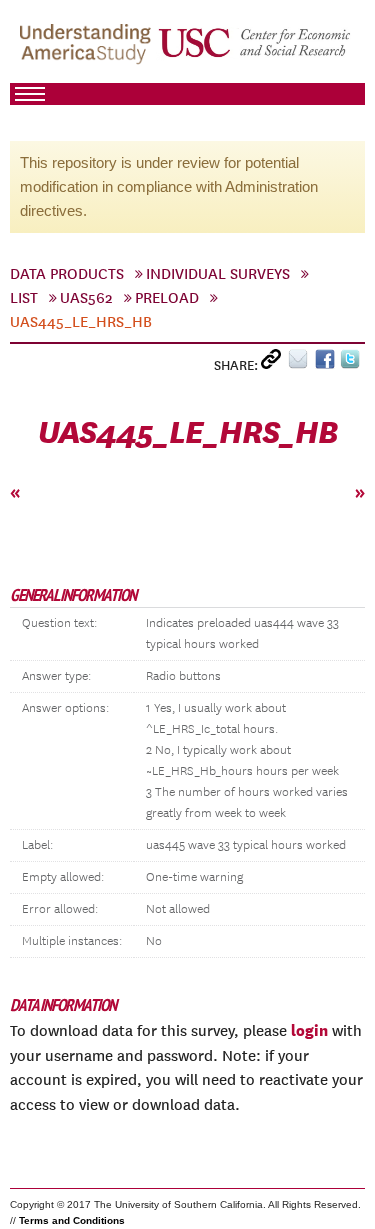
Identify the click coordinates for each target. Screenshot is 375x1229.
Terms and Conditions (72, 1220)
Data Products (67, 274)
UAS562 (86, 298)
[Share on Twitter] (352, 363)
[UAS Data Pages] (88, 51)
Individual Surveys (218, 274)
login (309, 1030)
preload (167, 298)
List (24, 298)
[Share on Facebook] (327, 363)
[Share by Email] (301, 363)
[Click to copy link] (274, 363)
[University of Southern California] (255, 51)
